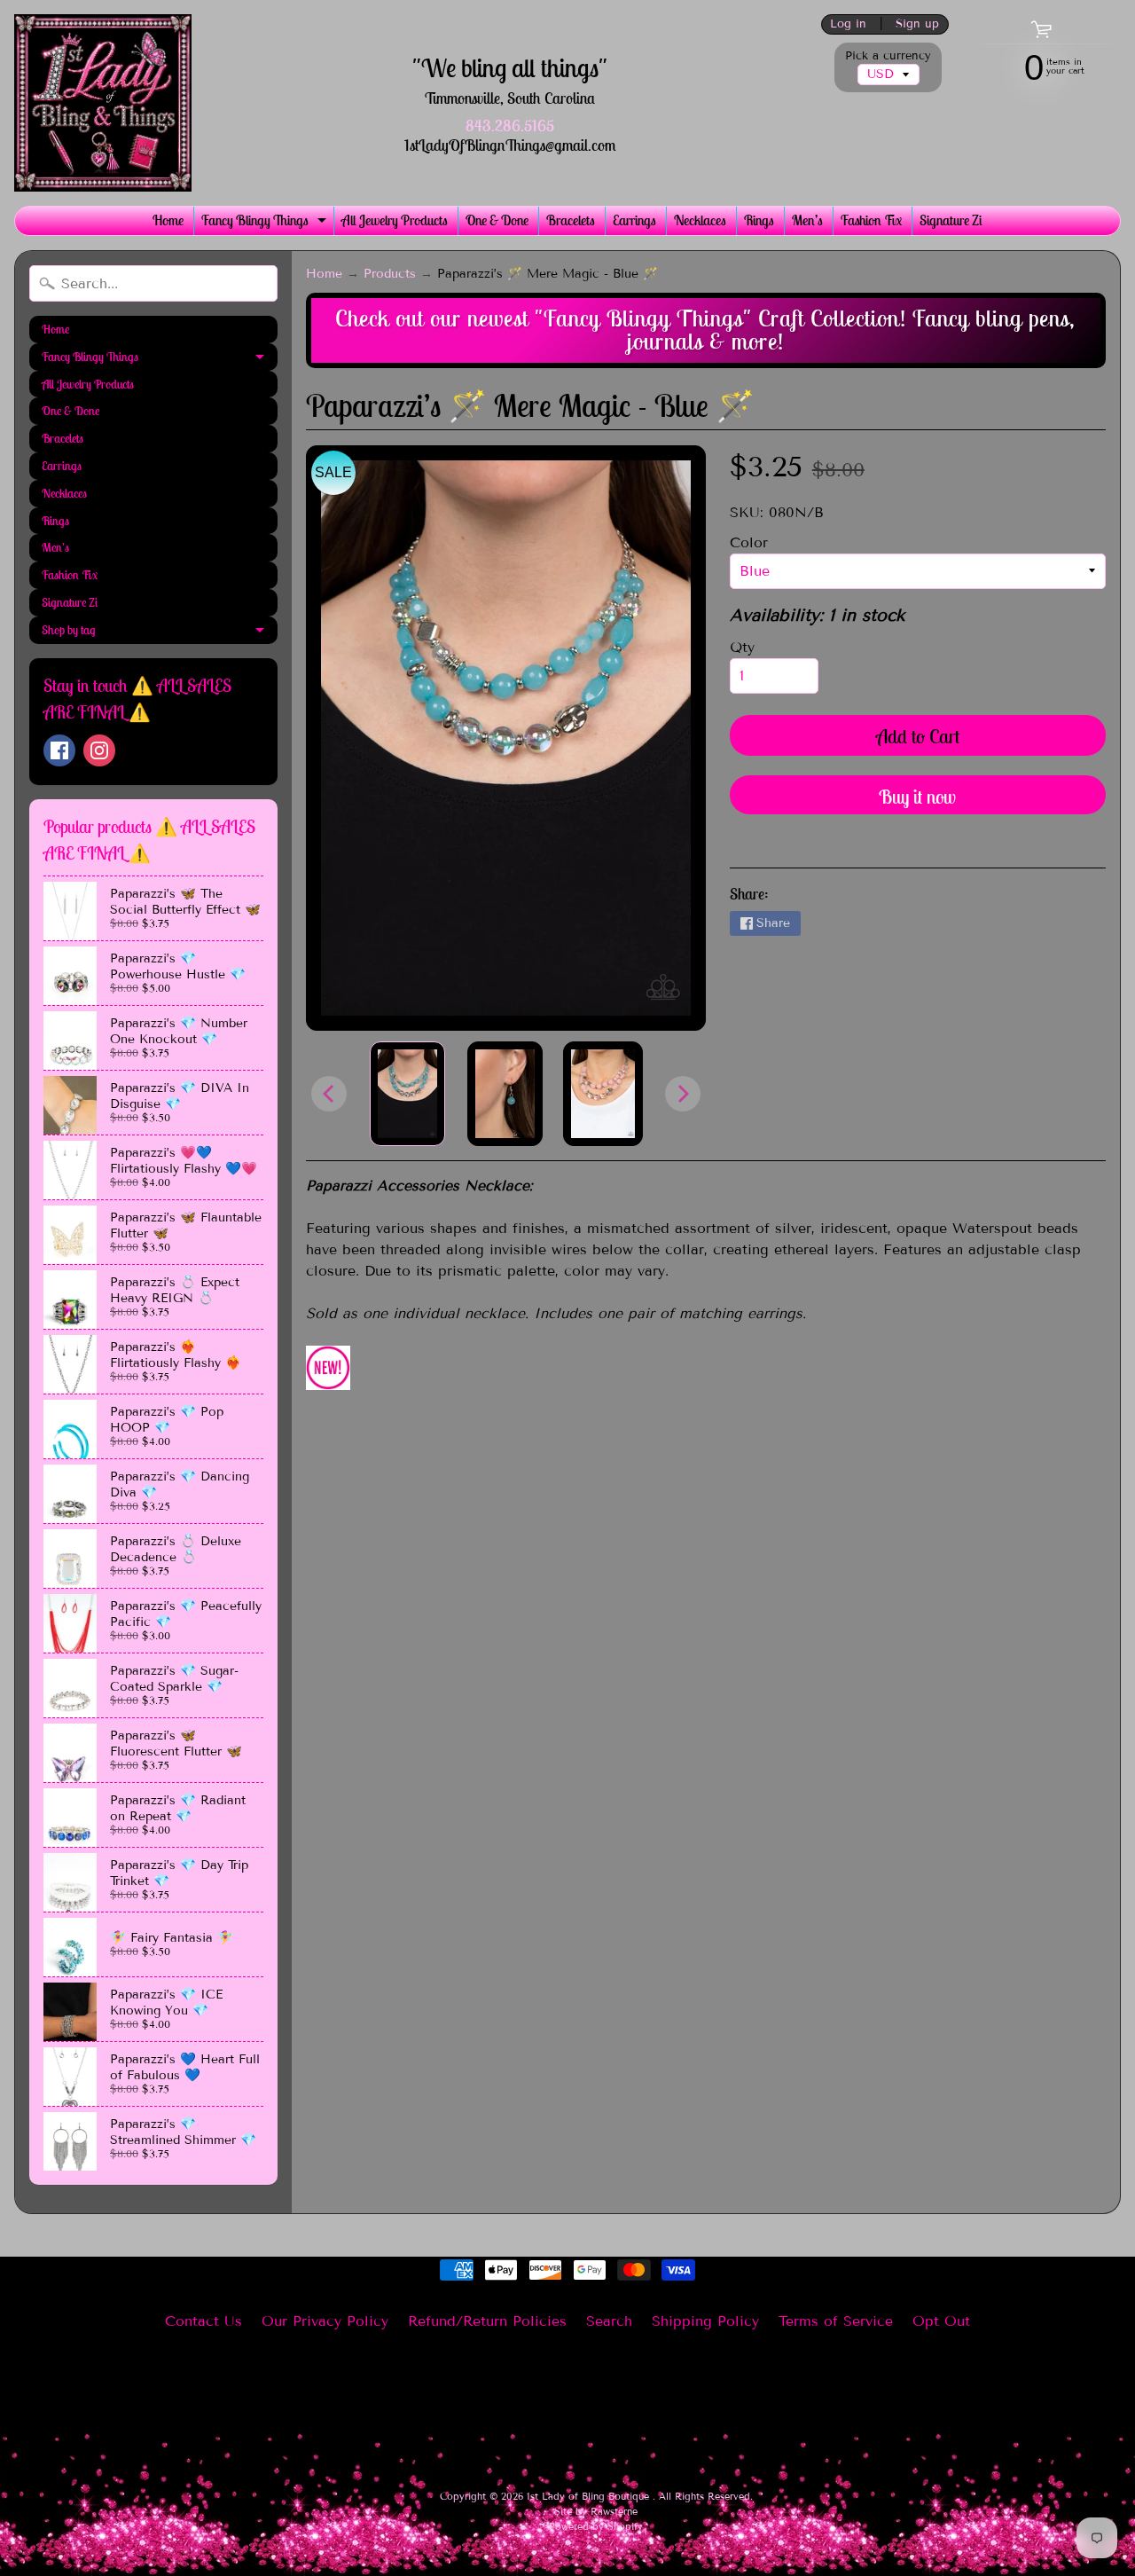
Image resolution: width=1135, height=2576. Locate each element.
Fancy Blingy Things (266, 223)
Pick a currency (888, 56)
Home (168, 220)
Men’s (807, 220)
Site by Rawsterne (596, 2511)
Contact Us (204, 2321)
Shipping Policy (705, 2321)
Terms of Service (836, 2321)
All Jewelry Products (395, 220)
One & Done (497, 220)
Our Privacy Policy (325, 2321)
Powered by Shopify (596, 2526)
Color (749, 542)
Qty (742, 647)
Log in (848, 24)
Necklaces (700, 220)
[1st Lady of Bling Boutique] (103, 103)
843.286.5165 (510, 126)
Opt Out (941, 2321)
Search (609, 2321)
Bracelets (571, 220)
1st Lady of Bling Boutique (590, 2496)
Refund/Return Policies (487, 2321)
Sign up (917, 24)
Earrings (634, 220)
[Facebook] (59, 750)
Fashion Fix (871, 220)
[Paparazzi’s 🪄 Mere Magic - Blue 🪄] (407, 1094)
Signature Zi (951, 220)
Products (390, 274)
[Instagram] (99, 750)
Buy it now (917, 797)
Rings (759, 220)
